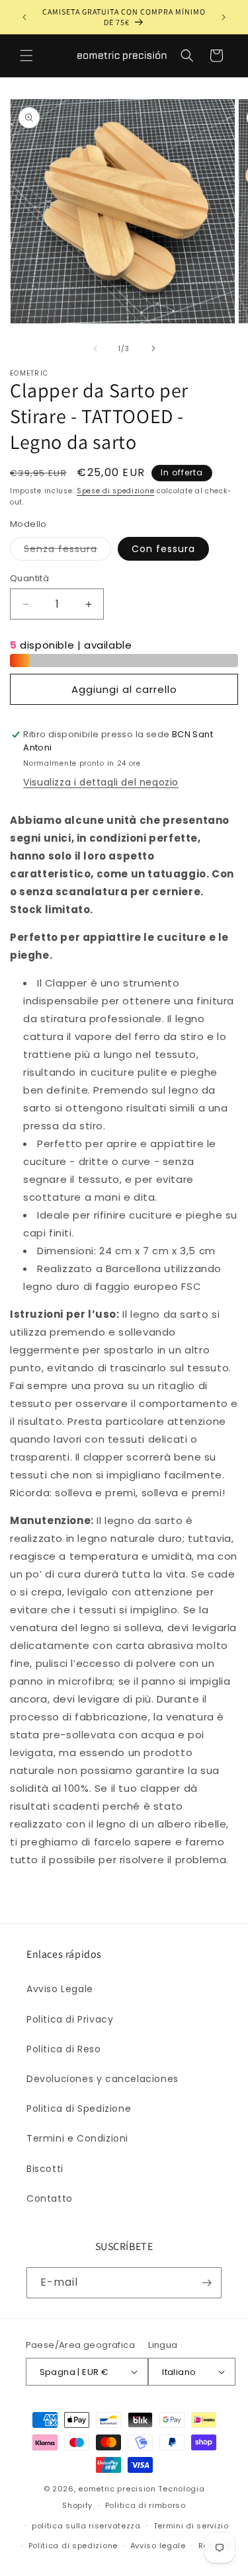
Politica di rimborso (145, 2505)
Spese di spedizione (115, 491)
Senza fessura (67, 551)
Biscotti (45, 2169)
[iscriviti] (206, 2283)
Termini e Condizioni (77, 2138)
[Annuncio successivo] (224, 17)
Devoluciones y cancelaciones (103, 2079)
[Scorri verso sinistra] (95, 348)
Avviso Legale (60, 1989)
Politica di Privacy (70, 2019)
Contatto (50, 2198)
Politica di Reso (64, 2049)
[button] (26, 56)
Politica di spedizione (73, 2546)
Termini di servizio (191, 2526)
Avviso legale (158, 2546)
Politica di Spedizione (79, 2109)
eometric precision (117, 2489)
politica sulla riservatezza (86, 2526)
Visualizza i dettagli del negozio (101, 782)
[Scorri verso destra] (153, 348)
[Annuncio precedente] (24, 17)
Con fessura (163, 549)
